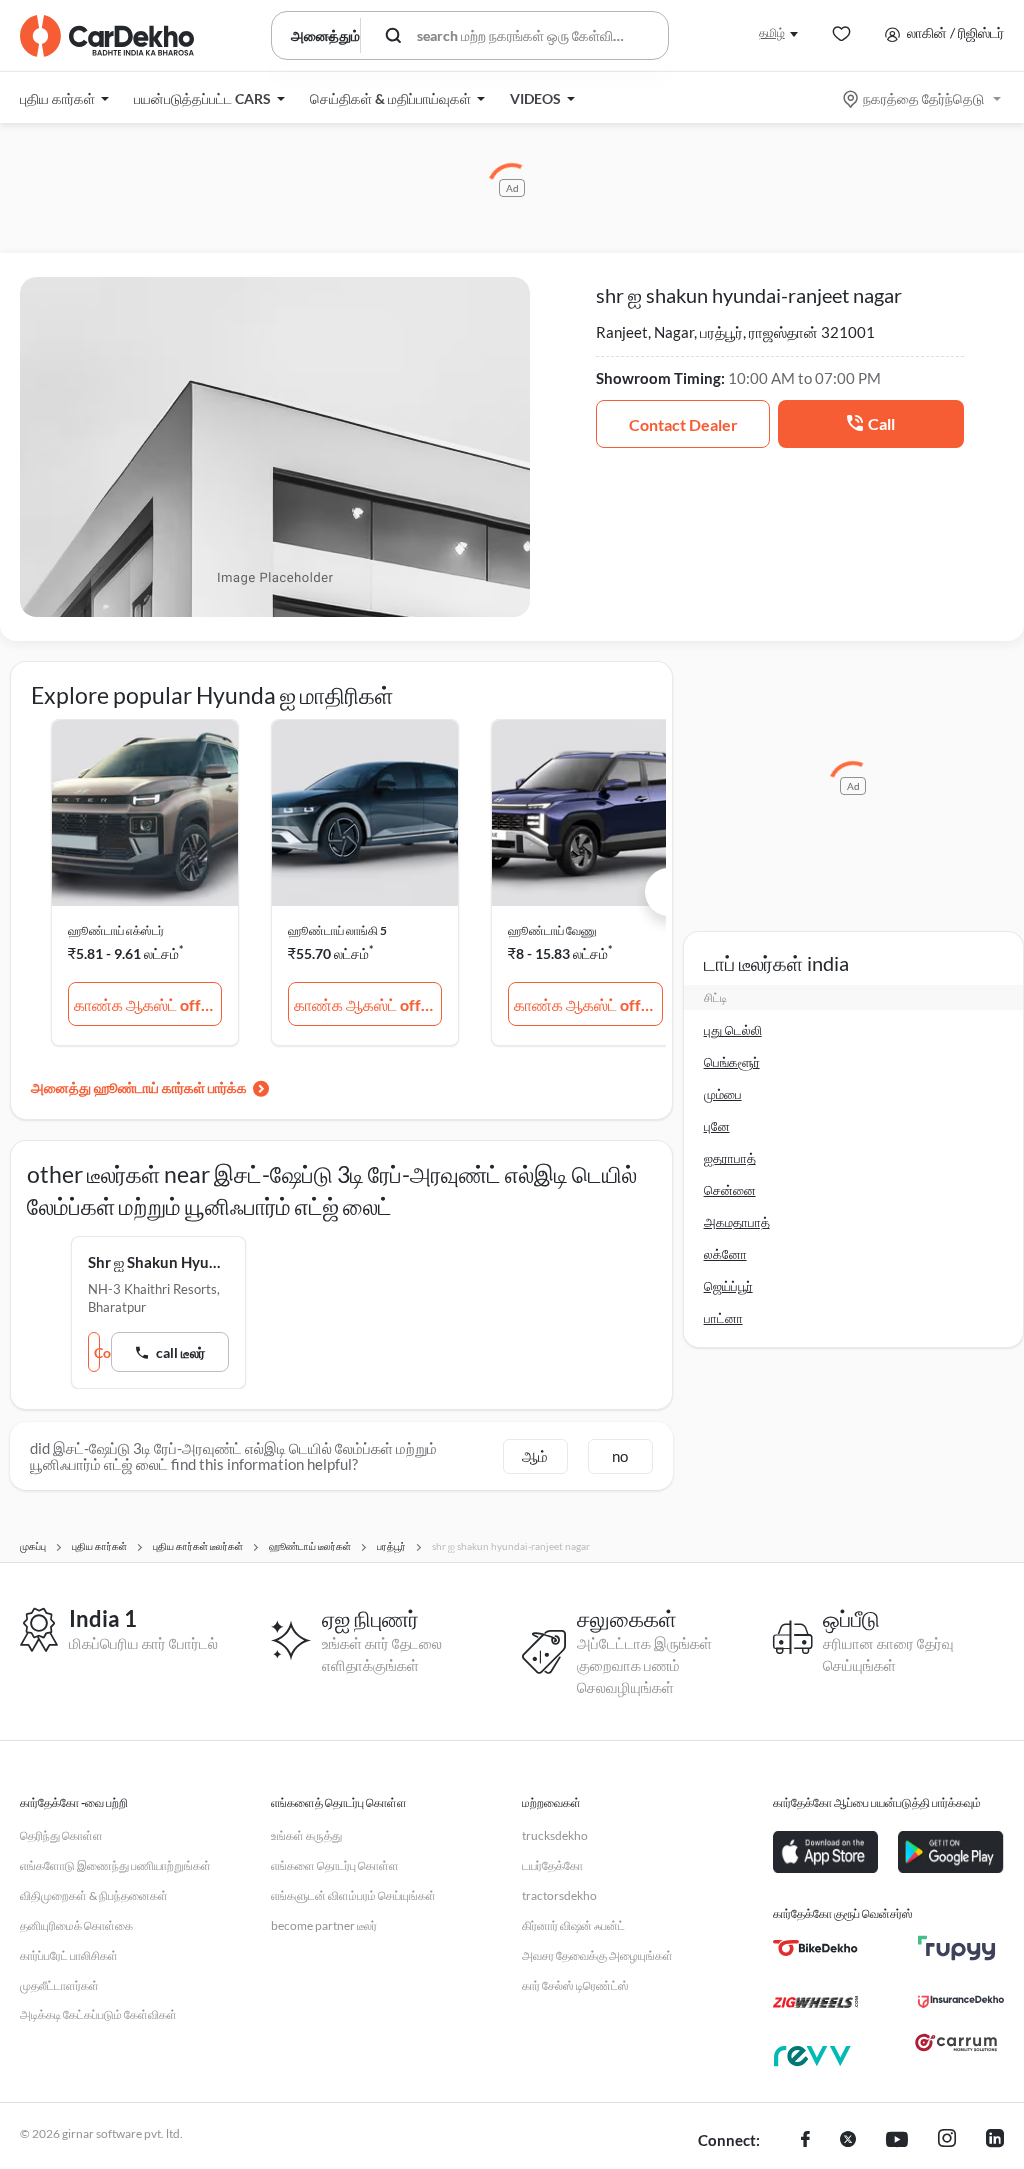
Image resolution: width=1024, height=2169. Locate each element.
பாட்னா (723, 1318)
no (620, 1456)
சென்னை (730, 1190)
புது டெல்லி (733, 1030)
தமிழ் (772, 32)
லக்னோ (725, 1254)
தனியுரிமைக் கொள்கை (76, 1925)
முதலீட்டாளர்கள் (59, 1985)
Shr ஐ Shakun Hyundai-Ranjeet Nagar (158, 1262)
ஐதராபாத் (730, 1158)
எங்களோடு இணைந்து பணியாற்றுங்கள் (115, 1865)
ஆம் (535, 1456)
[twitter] (848, 2141)
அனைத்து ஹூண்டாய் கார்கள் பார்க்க (139, 1087)
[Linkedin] (995, 2141)
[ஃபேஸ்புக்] (805, 2141)
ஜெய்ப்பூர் (728, 1286)
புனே (717, 1126)
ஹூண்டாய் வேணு (552, 930)
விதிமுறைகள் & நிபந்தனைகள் (94, 1895)
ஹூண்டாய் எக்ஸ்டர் (116, 930)
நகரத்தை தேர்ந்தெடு (923, 98)
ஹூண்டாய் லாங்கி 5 (337, 930)
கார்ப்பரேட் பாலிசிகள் (69, 1955)
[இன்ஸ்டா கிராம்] (947, 2141)
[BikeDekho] (815, 1948)
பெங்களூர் (732, 1062)
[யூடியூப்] (897, 2141)
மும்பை (723, 1094)
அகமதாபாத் (737, 1222)
